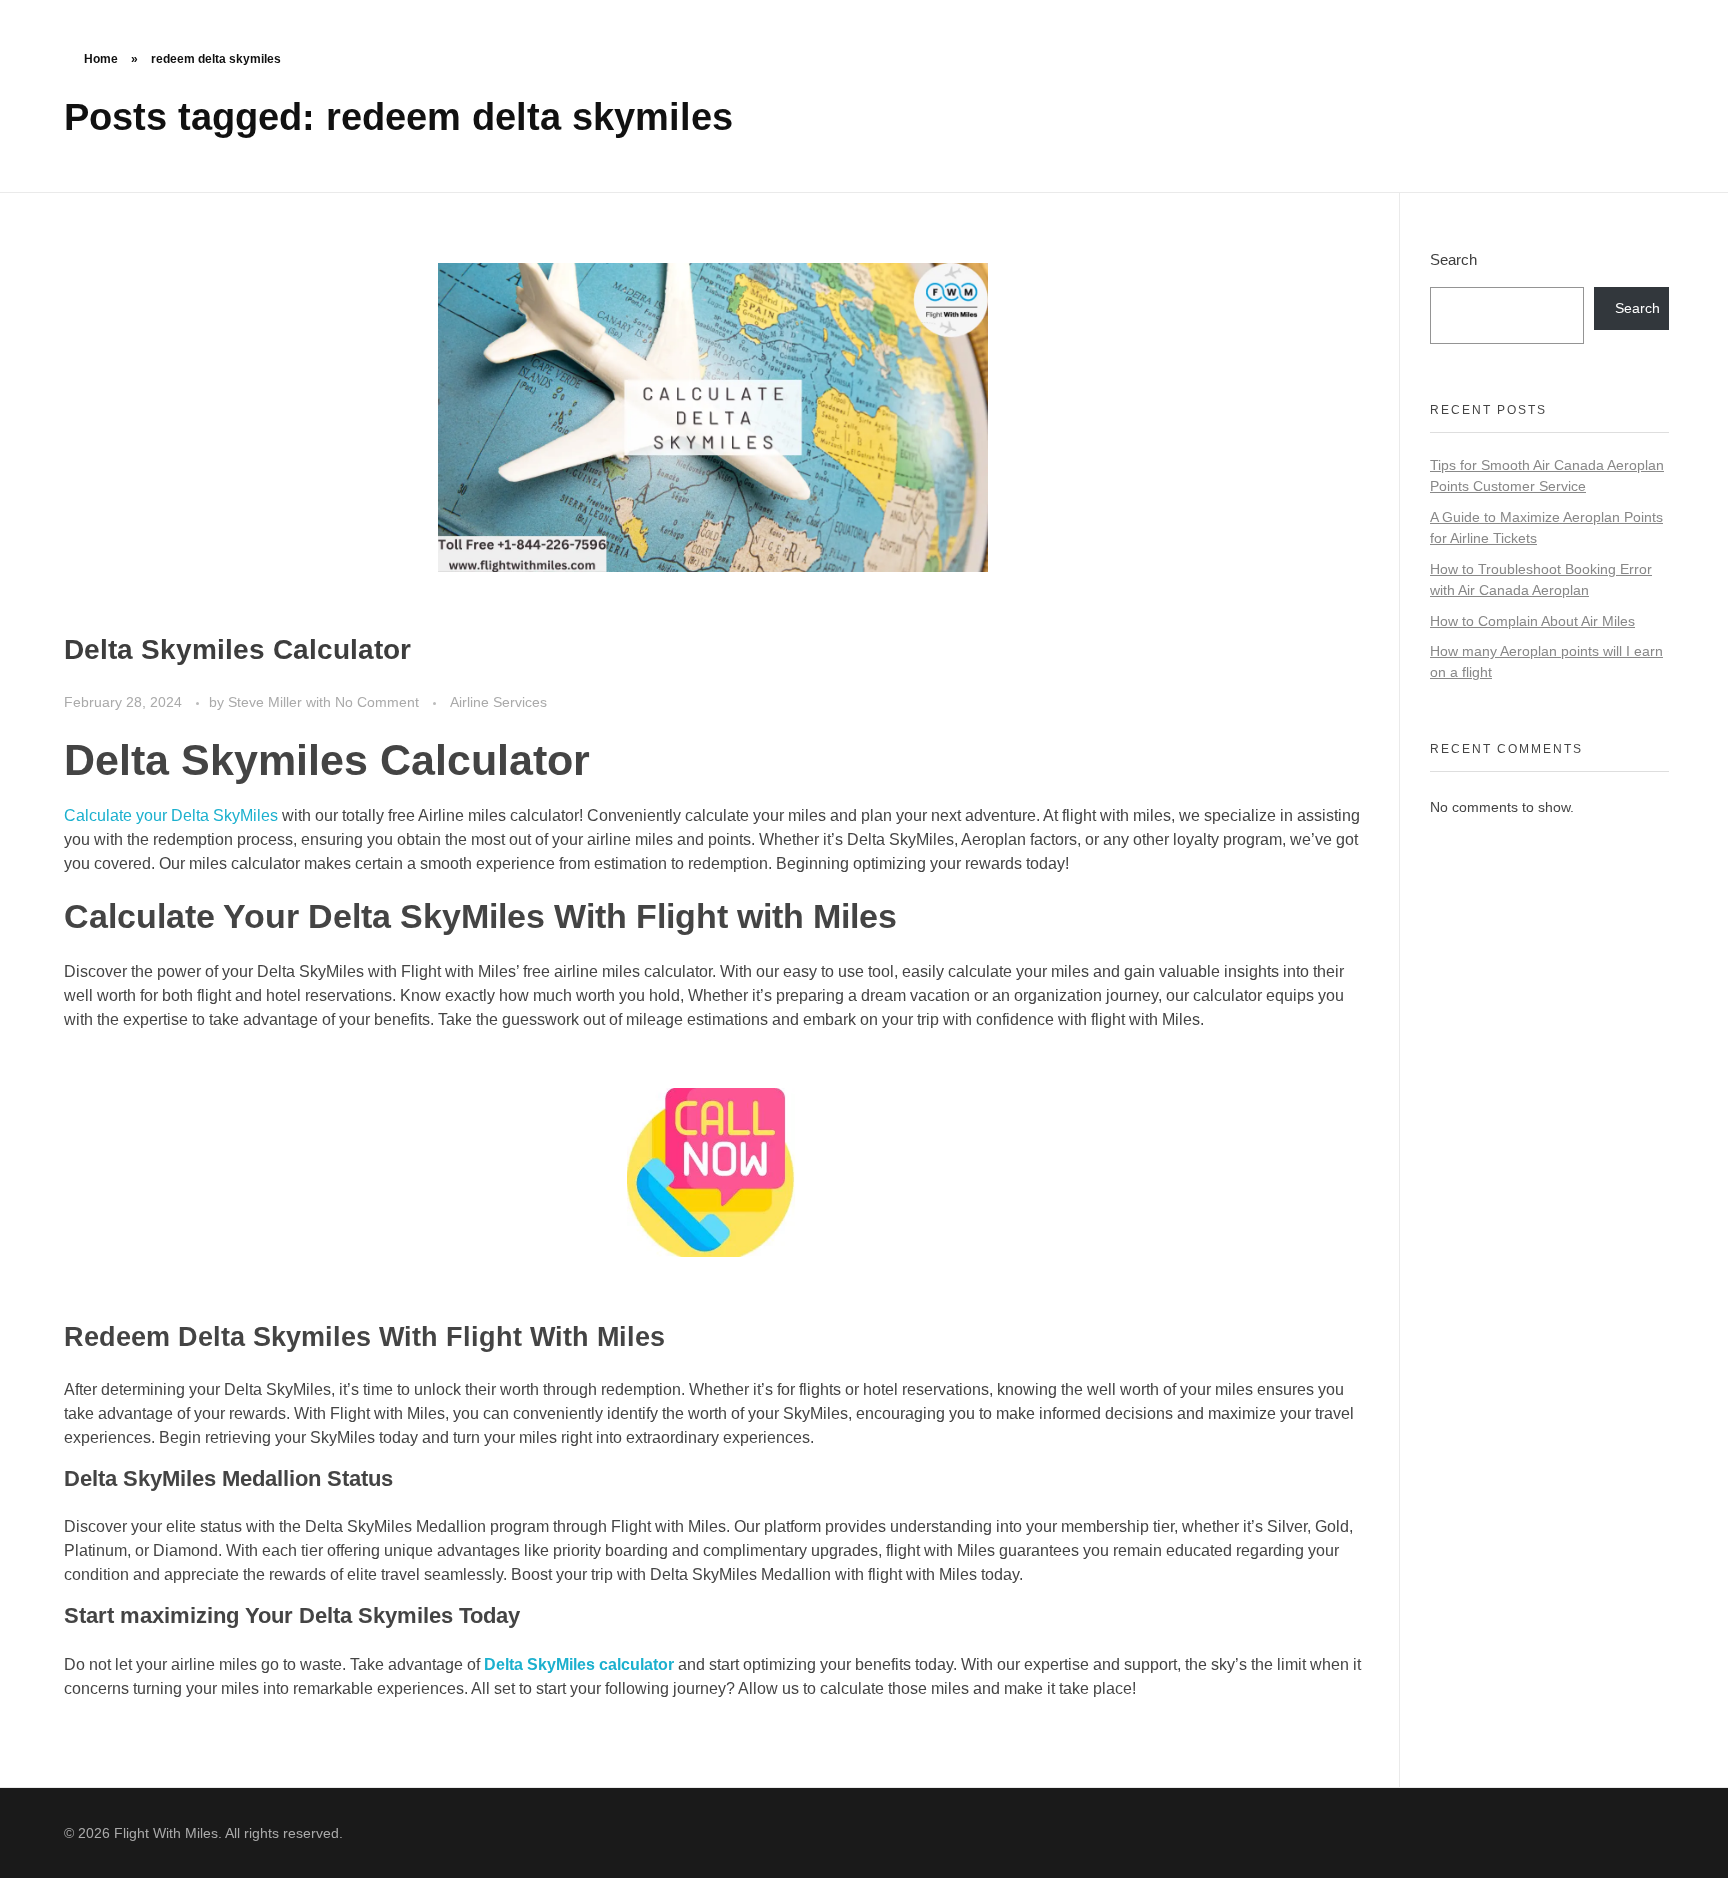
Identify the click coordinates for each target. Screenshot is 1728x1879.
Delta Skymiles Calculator (237, 649)
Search (1453, 259)
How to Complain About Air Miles (1532, 621)
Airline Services (498, 702)
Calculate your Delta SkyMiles (171, 815)
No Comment (377, 702)
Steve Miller (267, 702)
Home (101, 59)
